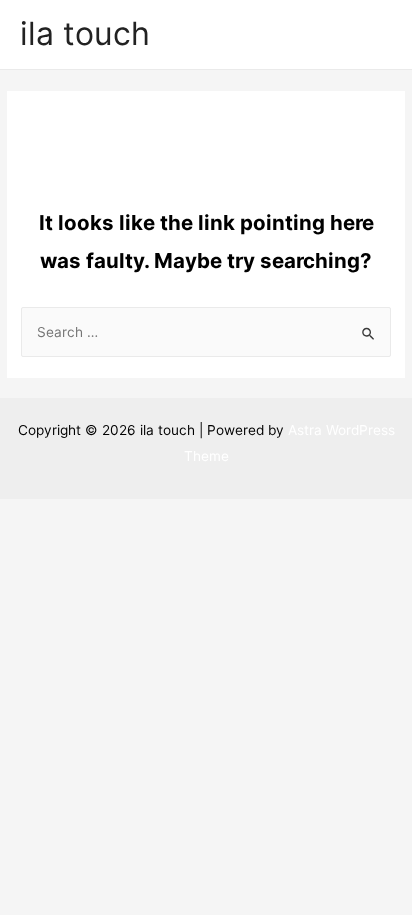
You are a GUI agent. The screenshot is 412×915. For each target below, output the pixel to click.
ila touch (85, 33)
